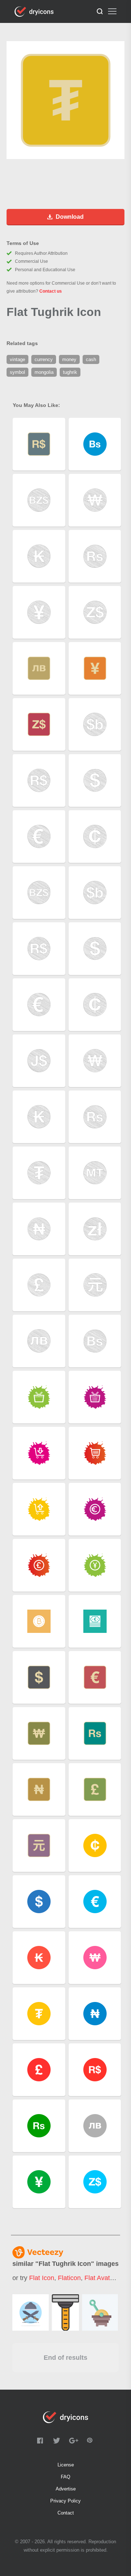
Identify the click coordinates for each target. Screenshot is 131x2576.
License (66, 2465)
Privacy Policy (65, 2501)
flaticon (69, 2278)
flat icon (42, 2278)
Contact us (51, 291)
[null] (31, 2312)
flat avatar (100, 2278)
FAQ (65, 2477)
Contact (66, 2513)
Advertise (66, 2489)
